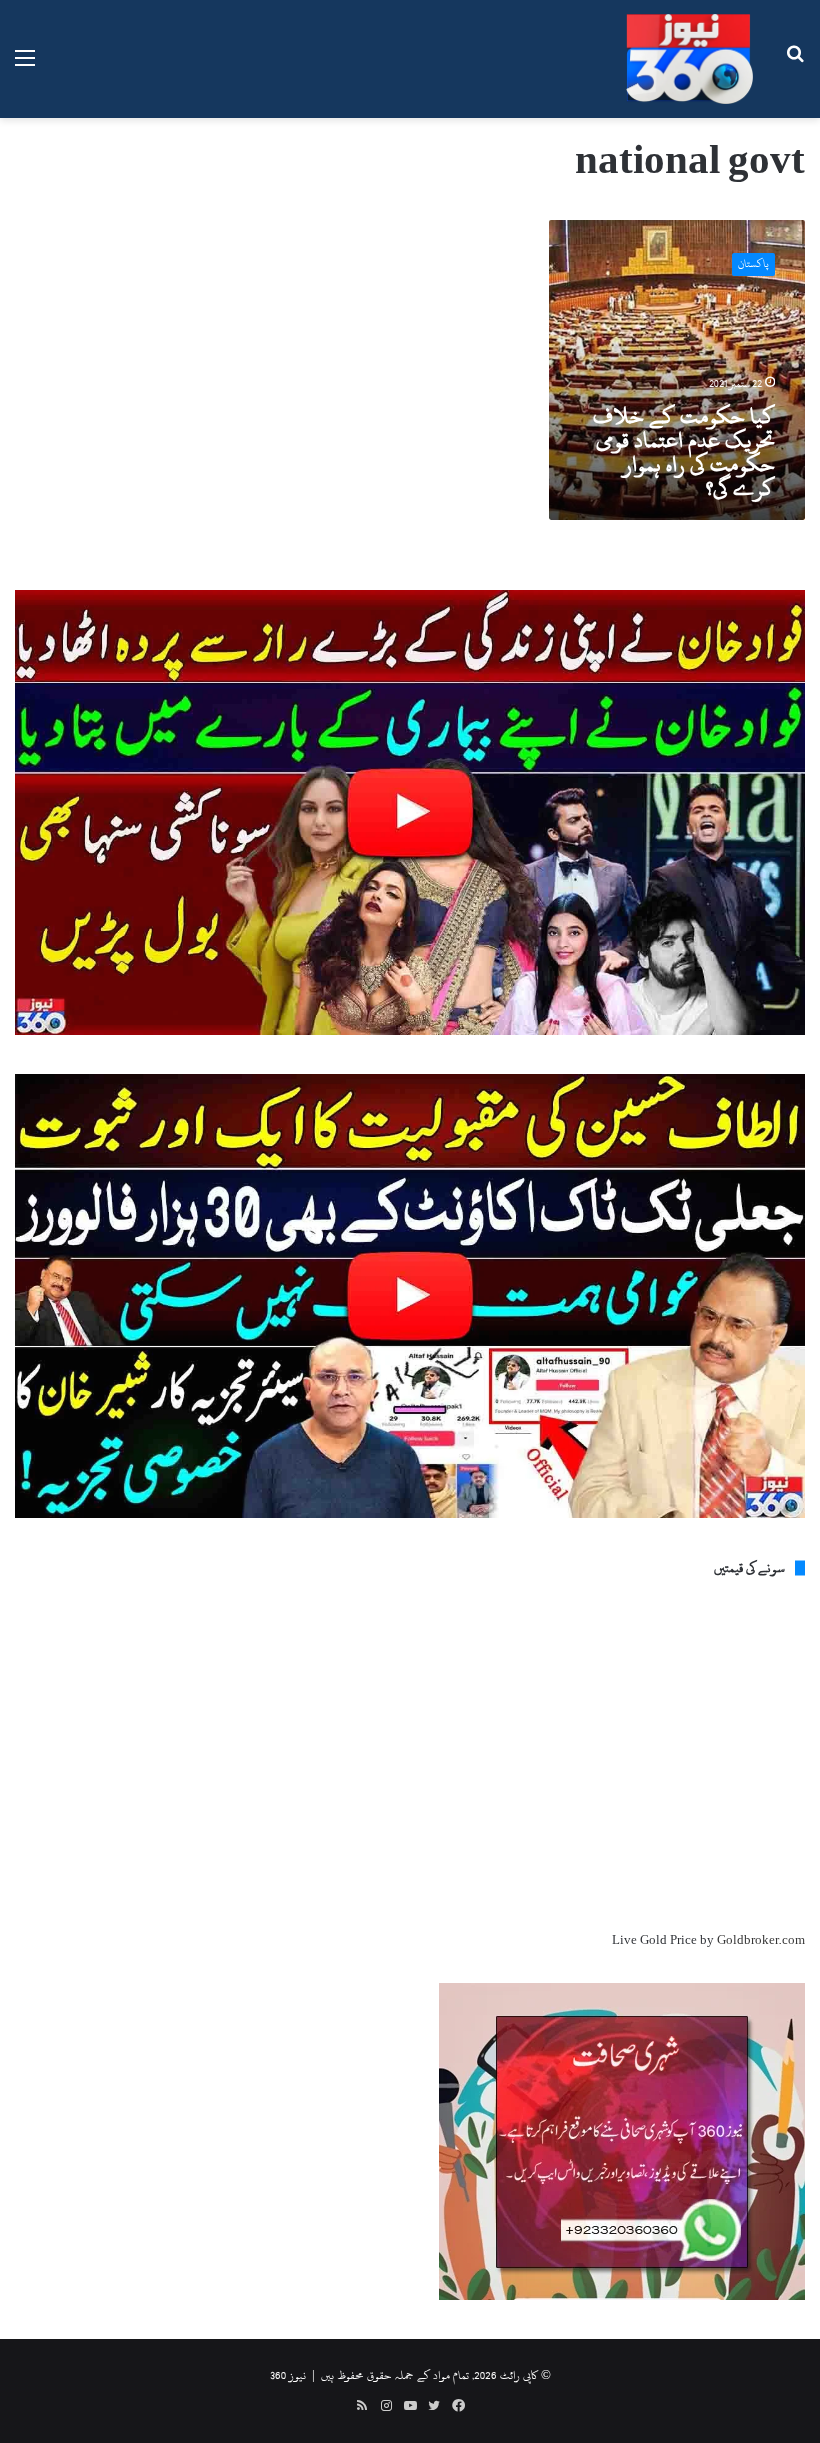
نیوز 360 (288, 2375)
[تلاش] (795, 66)
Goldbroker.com (761, 1940)
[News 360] (690, 59)
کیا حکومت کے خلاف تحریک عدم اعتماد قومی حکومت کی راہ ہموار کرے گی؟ (684, 452)
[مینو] (25, 66)
